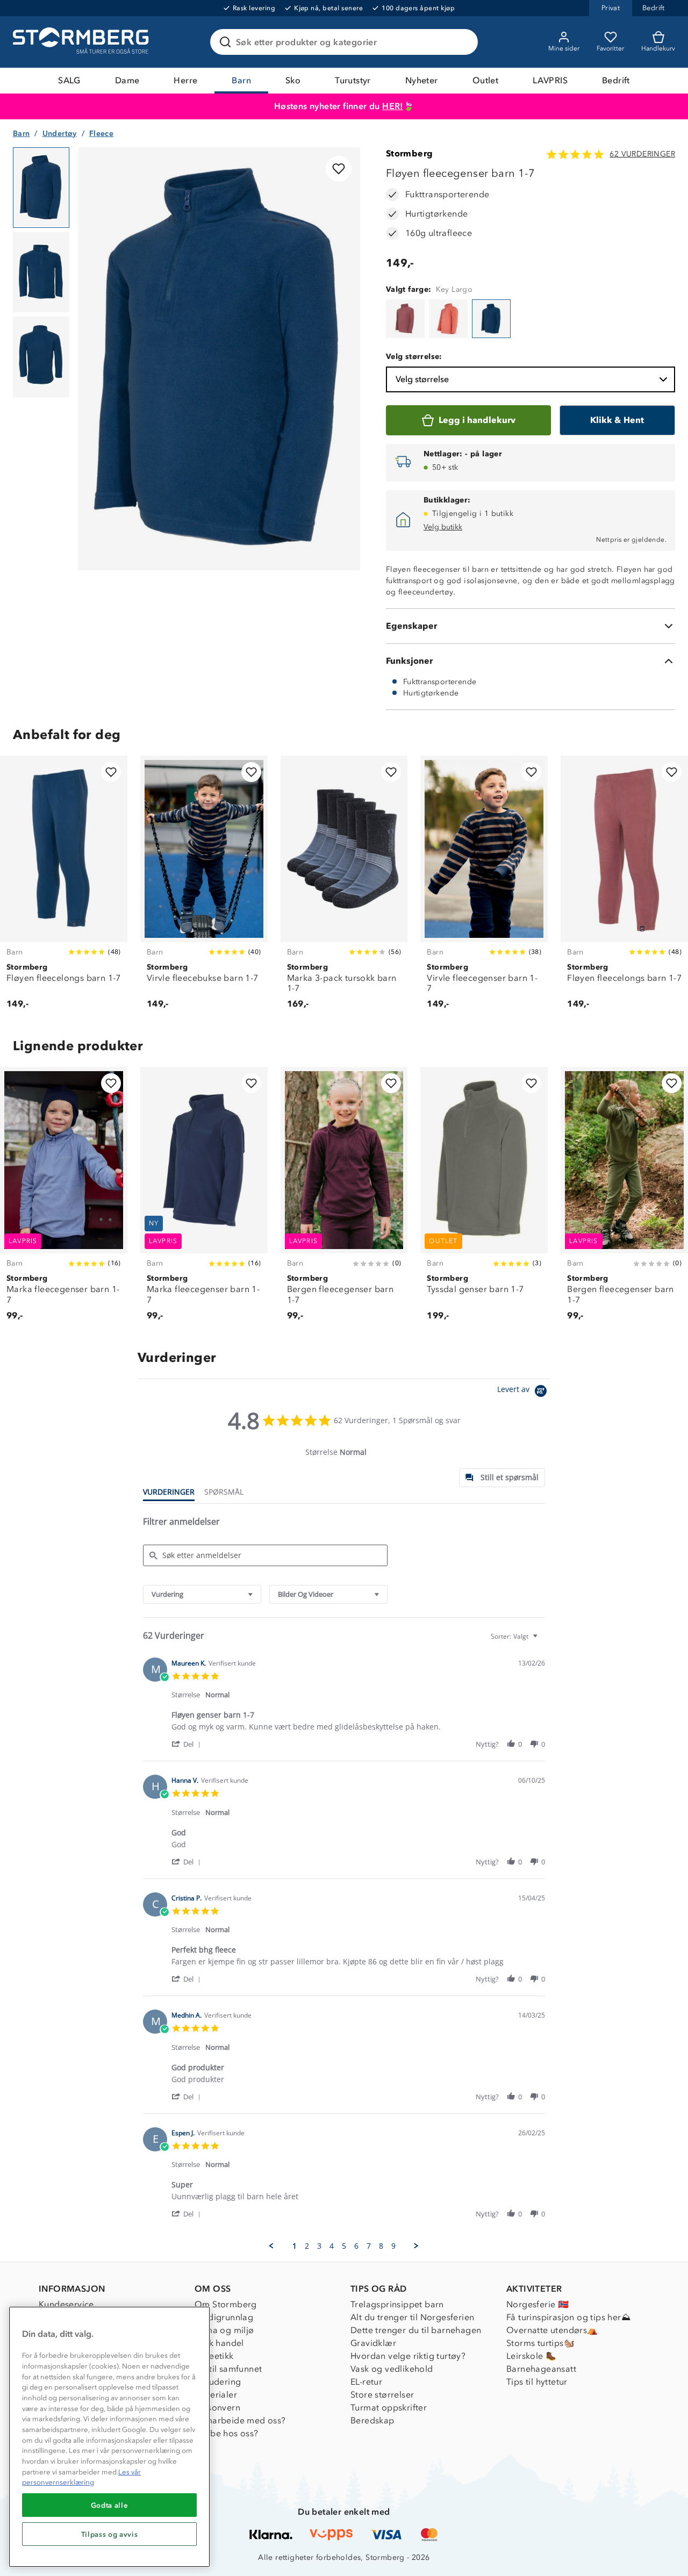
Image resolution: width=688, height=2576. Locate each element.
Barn (241, 80)
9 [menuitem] (393, 2246)
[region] (109, 2437)
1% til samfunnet (228, 2369)
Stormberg (410, 153)
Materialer (216, 2395)
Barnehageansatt (541, 2369)
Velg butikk (443, 527)
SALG (69, 80)
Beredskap (372, 2420)
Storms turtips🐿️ (540, 2343)
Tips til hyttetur (537, 2382)
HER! (393, 106)
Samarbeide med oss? (240, 2420)
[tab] (502, 1478)
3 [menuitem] (319, 2246)
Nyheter (422, 80)
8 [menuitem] (381, 2246)
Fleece (101, 134)
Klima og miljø (224, 2330)
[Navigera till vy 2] (41, 272)
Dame (127, 80)
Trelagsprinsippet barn (397, 2304)
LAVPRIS (550, 80)
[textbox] (543, 1641)
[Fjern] (463, 42)
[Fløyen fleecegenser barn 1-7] (405, 319)
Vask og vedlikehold (392, 2369)
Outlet (485, 80)
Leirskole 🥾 (531, 2356)
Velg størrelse (422, 379)
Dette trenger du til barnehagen (416, 2330)
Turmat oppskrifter (389, 2408)
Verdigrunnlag (224, 2317)
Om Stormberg (226, 2304)
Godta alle (110, 2505)
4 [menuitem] (332, 2246)
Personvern (217, 2408)
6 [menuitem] (356, 2246)
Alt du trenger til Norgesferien (412, 2317)
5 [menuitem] (344, 2246)
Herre (185, 80)
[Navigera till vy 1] (41, 188)
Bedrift (616, 80)
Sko (293, 80)
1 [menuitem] (295, 2246)
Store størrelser (382, 2395)
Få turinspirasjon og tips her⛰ (568, 2317)
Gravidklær (373, 2343)
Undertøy (60, 134)
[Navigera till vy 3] (41, 357)
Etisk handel (219, 2343)
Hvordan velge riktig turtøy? (408, 2356)
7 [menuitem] (369, 2246)
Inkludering (218, 2382)
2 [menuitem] (307, 2246)
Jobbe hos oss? (227, 2433)
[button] (188, 1744)
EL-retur (366, 2382)
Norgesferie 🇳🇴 (537, 2304)
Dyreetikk (214, 2356)
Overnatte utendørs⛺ (552, 2330)
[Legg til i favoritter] (339, 169)
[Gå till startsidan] (82, 42)
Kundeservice (66, 2304)
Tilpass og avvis (110, 2534)
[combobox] (202, 1594)
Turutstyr (353, 80)
